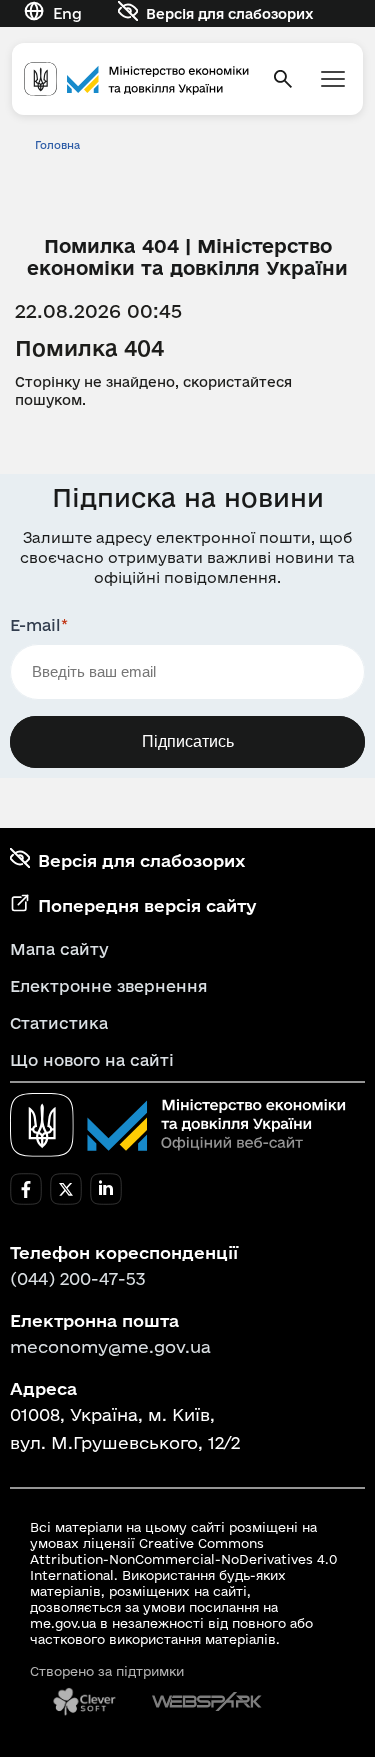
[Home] (136, 78)
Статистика (59, 1023)
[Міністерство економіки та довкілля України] (178, 1125)
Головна (57, 145)
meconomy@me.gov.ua (110, 1346)
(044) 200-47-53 (78, 1278)
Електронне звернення (109, 986)
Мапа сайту (59, 949)
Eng (67, 13)
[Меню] (333, 79)
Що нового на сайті (92, 1060)
